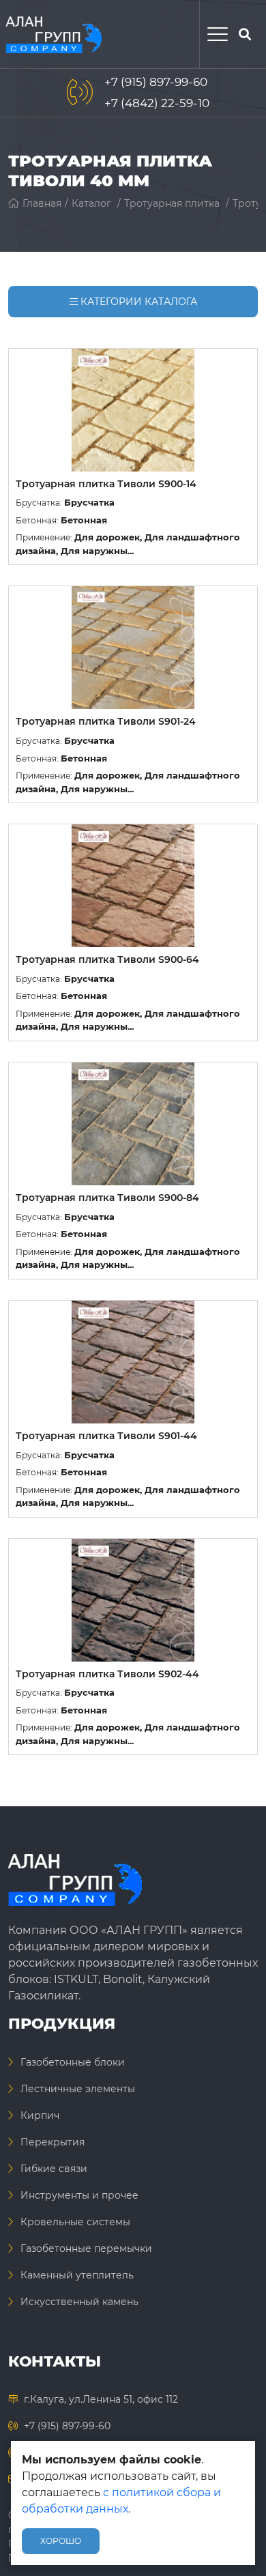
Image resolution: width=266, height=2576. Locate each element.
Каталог (91, 203)
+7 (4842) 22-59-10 (157, 103)
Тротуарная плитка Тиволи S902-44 (107, 1674)
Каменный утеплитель (77, 2275)
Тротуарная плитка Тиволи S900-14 (106, 484)
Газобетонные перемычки (86, 2248)
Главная (42, 203)
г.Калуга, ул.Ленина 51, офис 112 (101, 2399)
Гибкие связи (54, 2169)
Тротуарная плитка (172, 203)
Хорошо (61, 2541)
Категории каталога (137, 302)
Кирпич (40, 2115)
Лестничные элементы (78, 2089)
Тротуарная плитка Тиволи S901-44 (106, 1436)
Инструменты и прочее (79, 2195)
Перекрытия (53, 2142)
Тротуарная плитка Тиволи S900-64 (107, 959)
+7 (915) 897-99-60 (156, 82)
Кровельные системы (75, 2222)
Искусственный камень (79, 2302)
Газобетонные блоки (73, 2062)
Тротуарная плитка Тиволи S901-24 (106, 721)
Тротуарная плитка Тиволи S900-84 (107, 1198)
